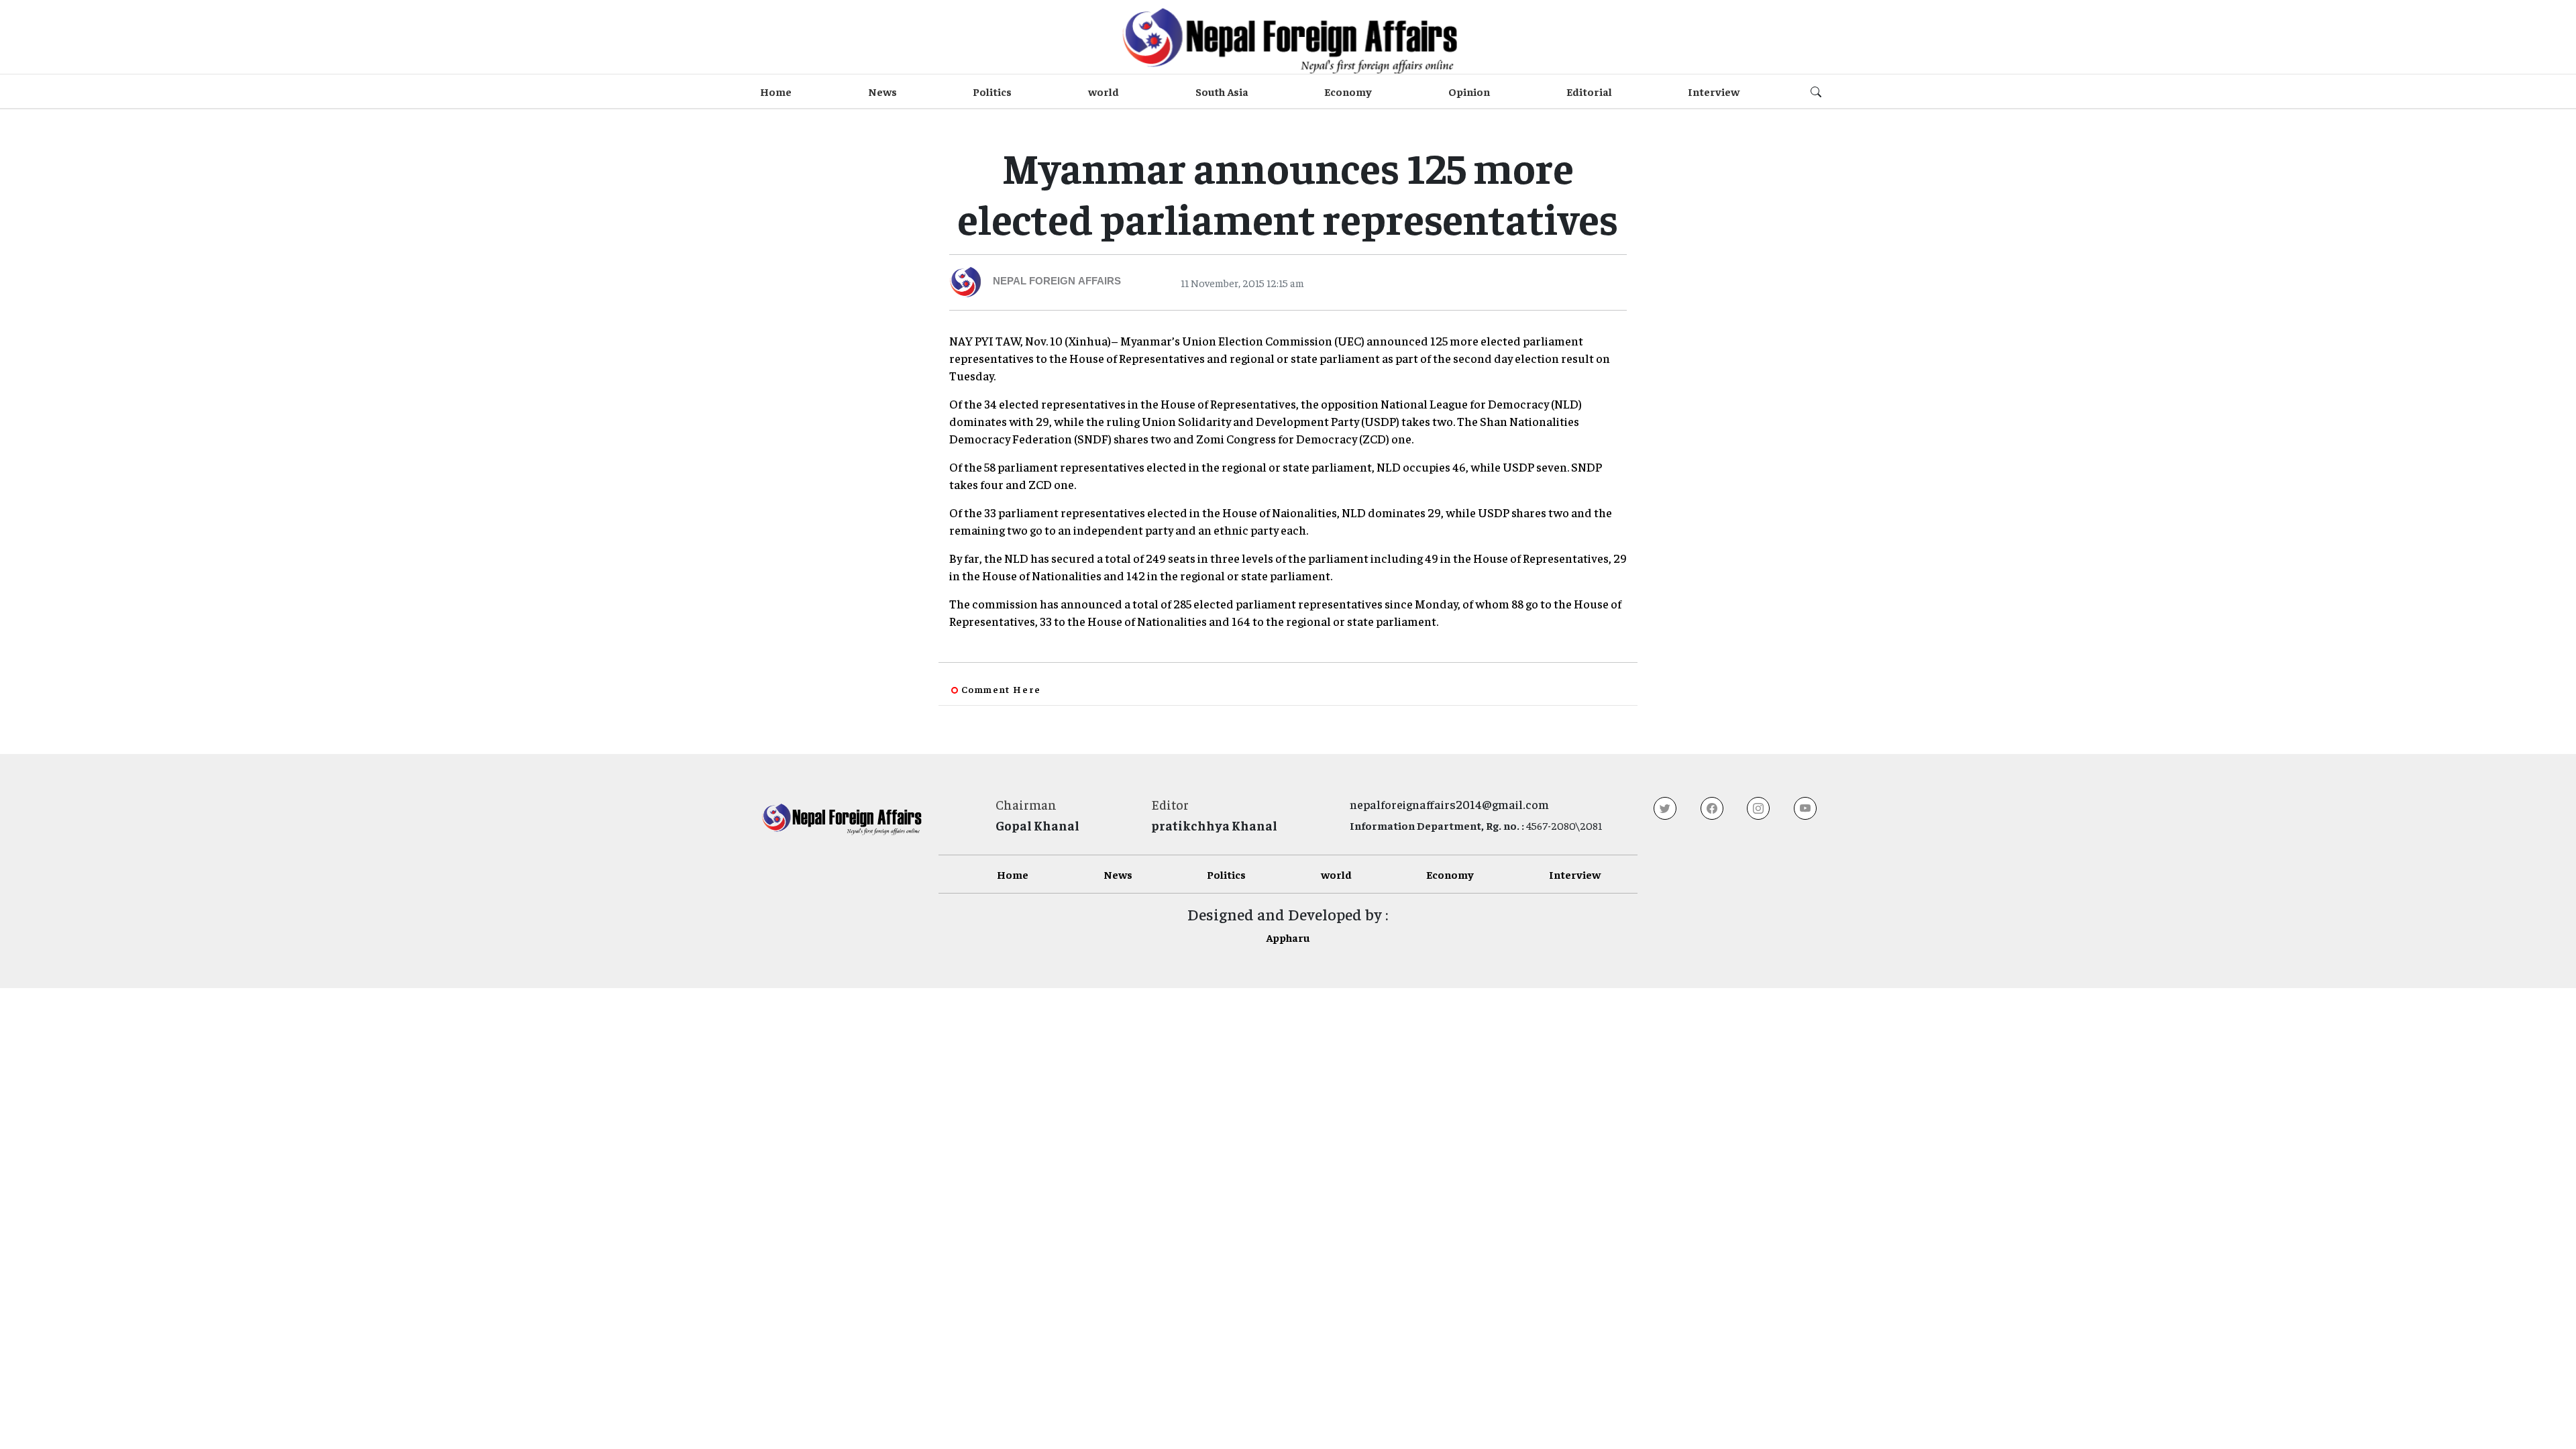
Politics (992, 91)
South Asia (1222, 91)
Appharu (1288, 937)
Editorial (1589, 91)
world (1104, 91)
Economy (1348, 91)
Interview (1714, 91)
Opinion (1469, 91)
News (882, 91)
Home (776, 91)
